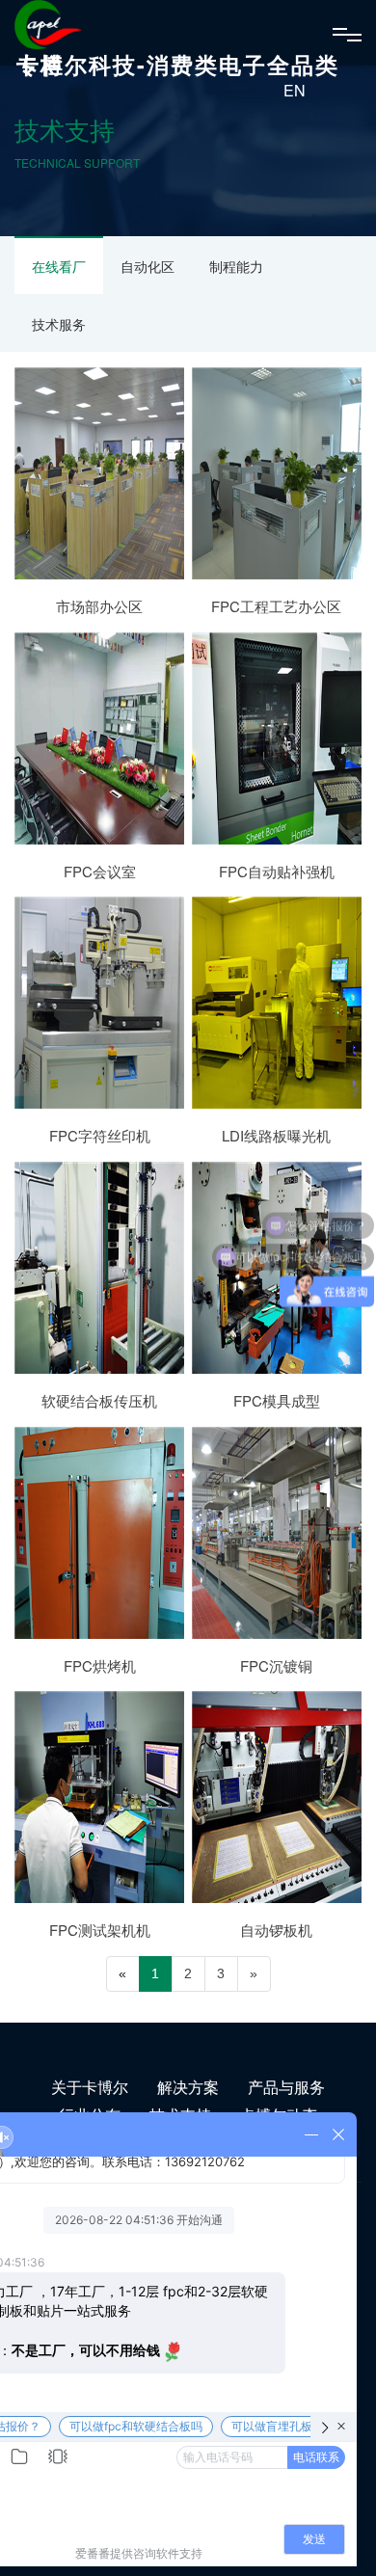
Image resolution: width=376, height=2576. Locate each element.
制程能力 (236, 266)
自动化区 (148, 266)
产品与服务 (286, 2087)
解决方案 (188, 2087)
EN (295, 90)
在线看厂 (59, 266)
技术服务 (59, 324)
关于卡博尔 (90, 2087)
